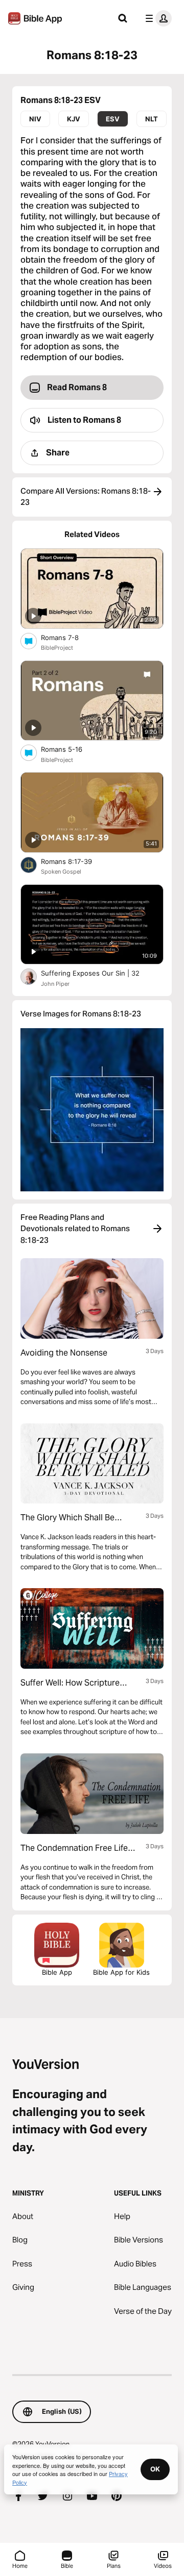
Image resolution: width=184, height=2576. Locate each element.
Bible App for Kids (121, 1972)
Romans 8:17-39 (75, 861)
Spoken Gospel (61, 872)
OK (155, 2469)
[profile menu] (156, 18)
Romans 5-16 (71, 749)
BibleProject (57, 648)
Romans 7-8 (69, 637)
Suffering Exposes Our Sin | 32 (101, 973)
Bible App (57, 1972)
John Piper (55, 984)
